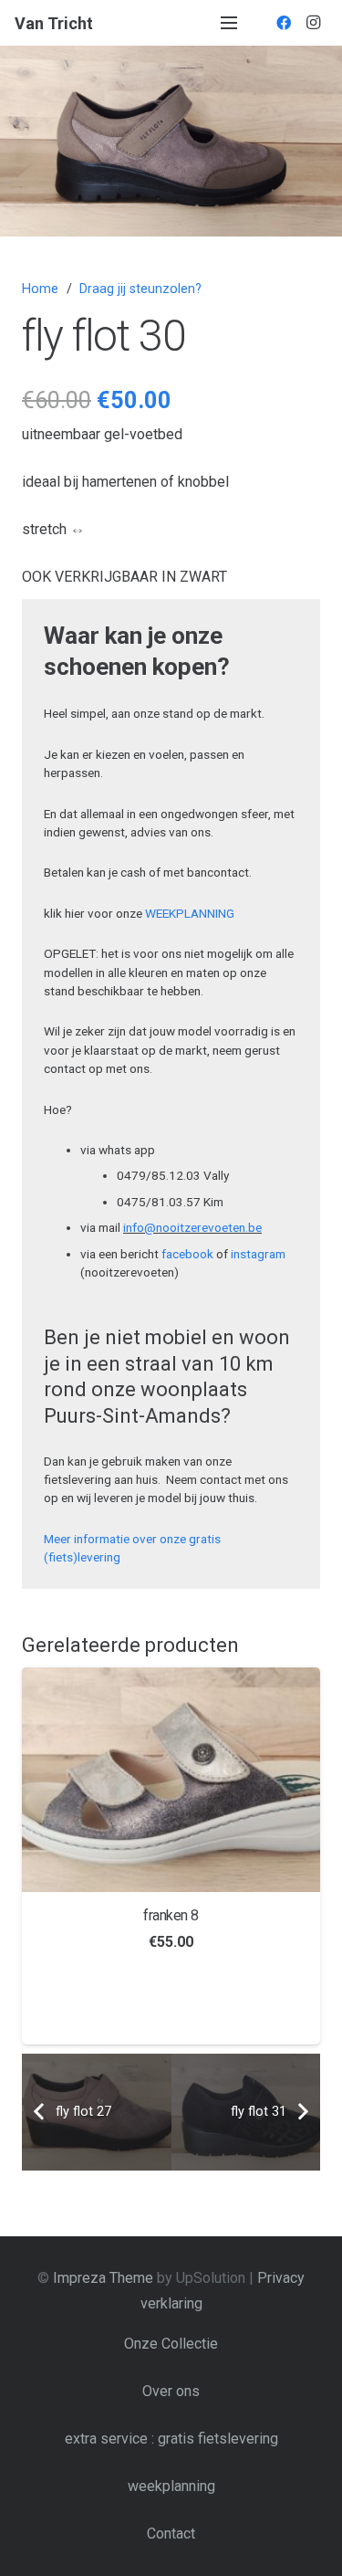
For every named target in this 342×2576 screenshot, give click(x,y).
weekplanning (171, 2486)
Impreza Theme (103, 2278)
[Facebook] (284, 23)
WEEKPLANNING (190, 913)
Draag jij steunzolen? (140, 289)
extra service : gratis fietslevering (171, 2439)
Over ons (171, 2391)
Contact (171, 2534)
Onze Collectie (171, 2344)
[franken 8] (171, 1779)
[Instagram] (313, 23)
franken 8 (171, 1915)
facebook (187, 1254)
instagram (258, 1254)
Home (40, 289)
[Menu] (229, 23)
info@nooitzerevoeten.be (192, 1227)
